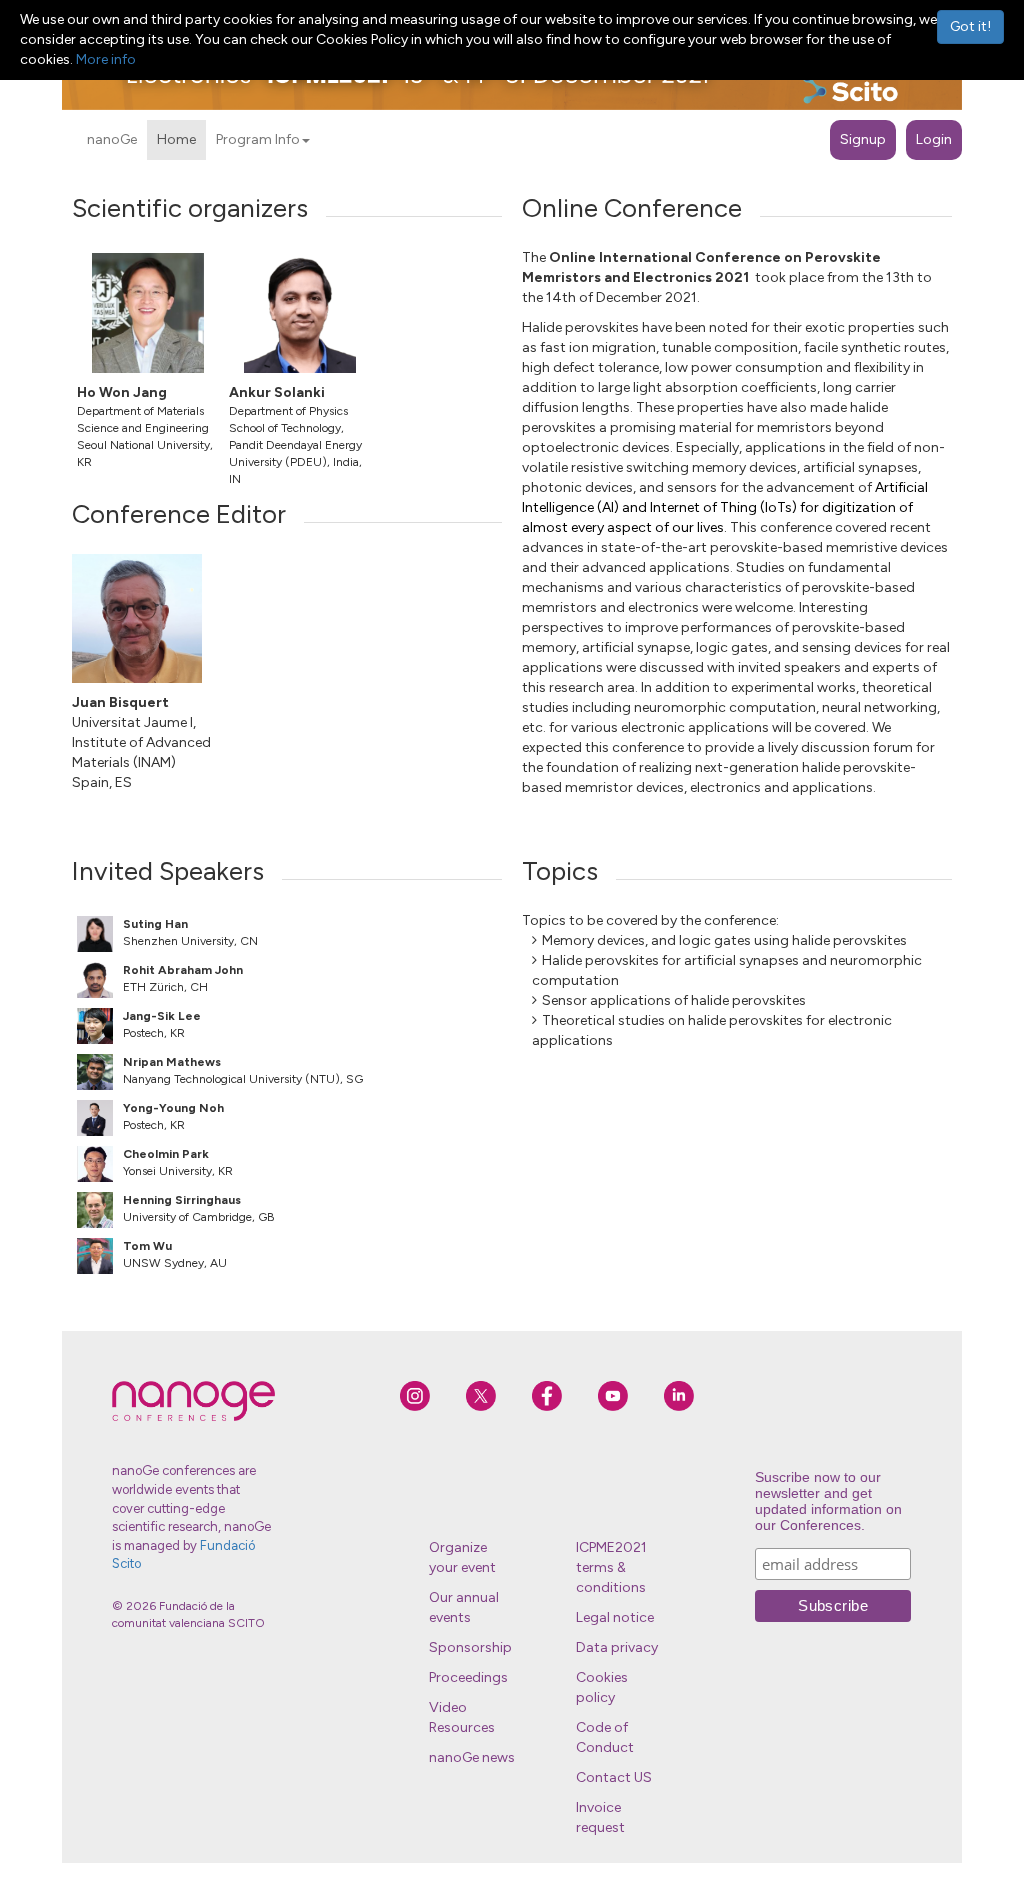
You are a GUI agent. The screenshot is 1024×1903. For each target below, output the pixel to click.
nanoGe (112, 139)
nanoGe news (472, 1757)
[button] (306, 141)
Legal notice (615, 1617)
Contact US (614, 1777)
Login (934, 139)
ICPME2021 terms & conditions (611, 1567)
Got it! (970, 26)
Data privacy (617, 1647)
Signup (863, 139)
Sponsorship (470, 1647)
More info (106, 59)
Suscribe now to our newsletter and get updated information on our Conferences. (828, 1501)
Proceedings (468, 1677)
